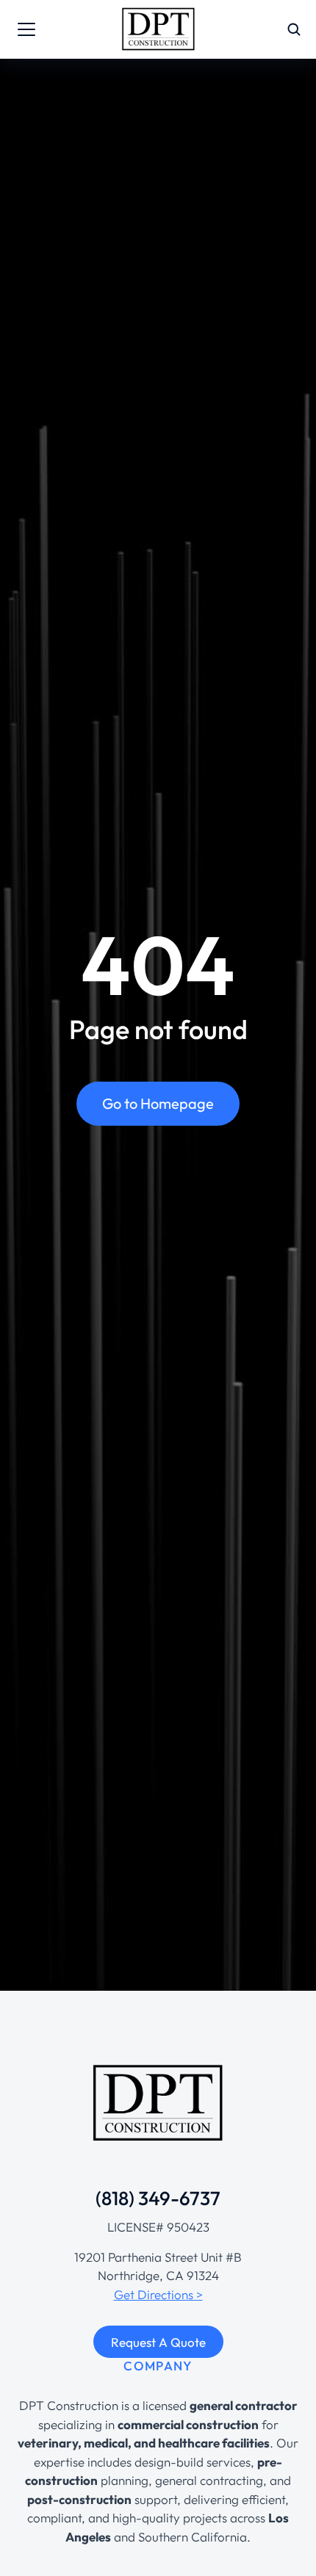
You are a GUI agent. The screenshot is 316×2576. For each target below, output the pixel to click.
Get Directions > (158, 2294)
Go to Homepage (158, 1103)
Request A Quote (158, 2342)
